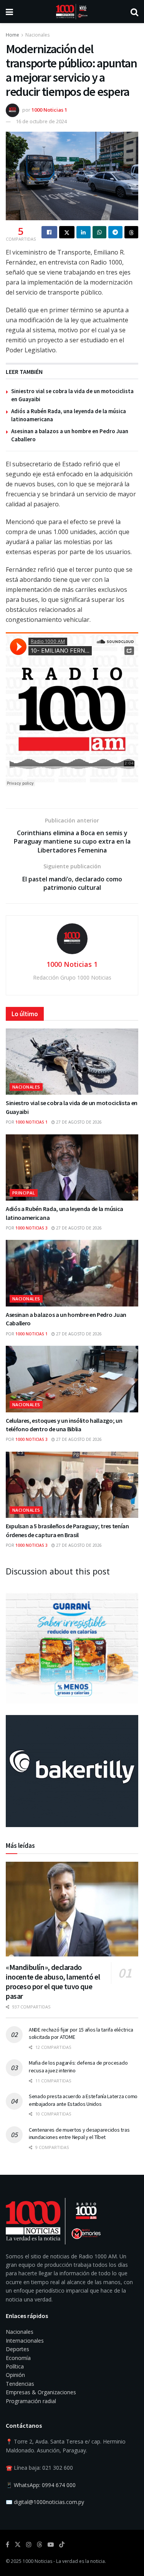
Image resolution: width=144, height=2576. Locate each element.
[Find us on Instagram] (29, 2545)
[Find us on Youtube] (51, 2545)
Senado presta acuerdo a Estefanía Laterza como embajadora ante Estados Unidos (83, 2100)
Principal (24, 1193)
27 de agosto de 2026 (78, 1122)
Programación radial (31, 2401)
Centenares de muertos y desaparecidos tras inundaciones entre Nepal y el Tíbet (79, 2134)
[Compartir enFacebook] (49, 232)
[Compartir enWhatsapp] (100, 232)
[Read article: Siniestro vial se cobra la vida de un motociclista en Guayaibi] (72, 1062)
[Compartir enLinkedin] (84, 232)
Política (15, 2366)
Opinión (15, 2375)
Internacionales (25, 2341)
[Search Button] (134, 12)
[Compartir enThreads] (132, 232)
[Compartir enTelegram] (115, 232)
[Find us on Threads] (40, 2545)
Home (12, 35)
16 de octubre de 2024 (41, 121)
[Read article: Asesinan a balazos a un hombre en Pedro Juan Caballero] (72, 1273)
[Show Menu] (9, 12)
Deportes (17, 2349)
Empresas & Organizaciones (41, 2392)
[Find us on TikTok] (62, 2545)
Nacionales (37, 35)
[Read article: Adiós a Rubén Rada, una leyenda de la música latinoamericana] (72, 1168)
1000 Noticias (37, 2561)
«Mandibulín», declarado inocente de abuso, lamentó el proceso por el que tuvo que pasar (53, 1981)
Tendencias (20, 2384)
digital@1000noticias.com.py (49, 2502)
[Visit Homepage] (72, 12)
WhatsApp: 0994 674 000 (45, 2485)
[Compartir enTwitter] (67, 232)
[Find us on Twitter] (18, 2545)
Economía (18, 2358)
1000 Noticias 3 (31, 1228)
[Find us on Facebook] (7, 2545)
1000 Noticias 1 (49, 110)
